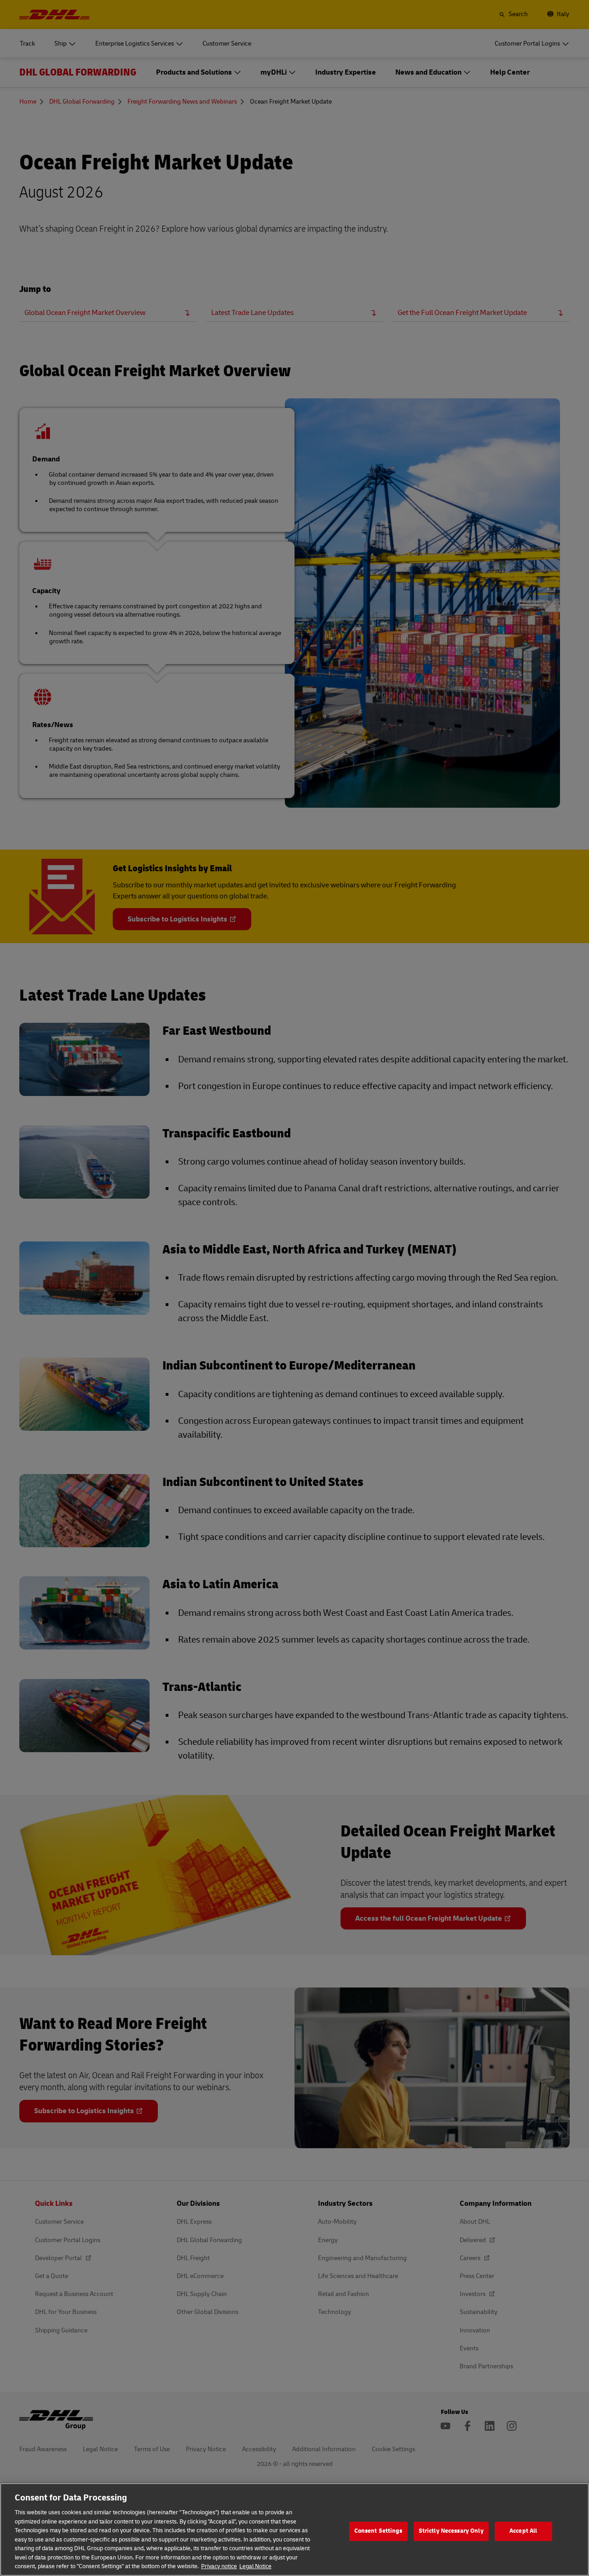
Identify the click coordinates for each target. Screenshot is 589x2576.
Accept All (523, 2531)
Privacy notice (219, 2566)
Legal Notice (255, 2566)
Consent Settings (378, 2531)
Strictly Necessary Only (451, 2531)
